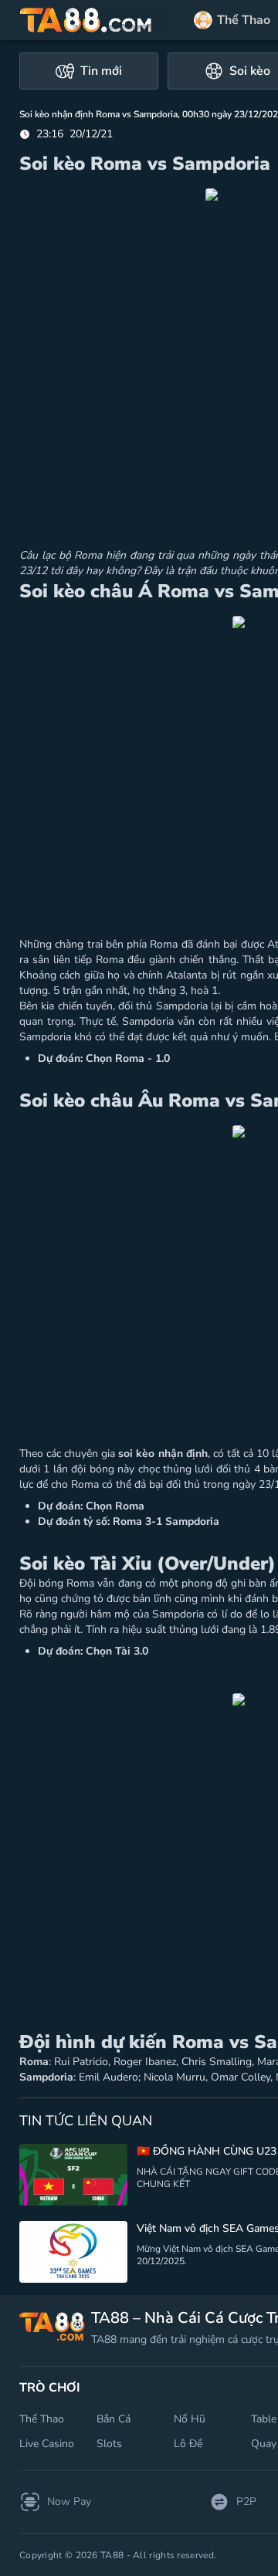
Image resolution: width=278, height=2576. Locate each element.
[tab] (89, 71)
